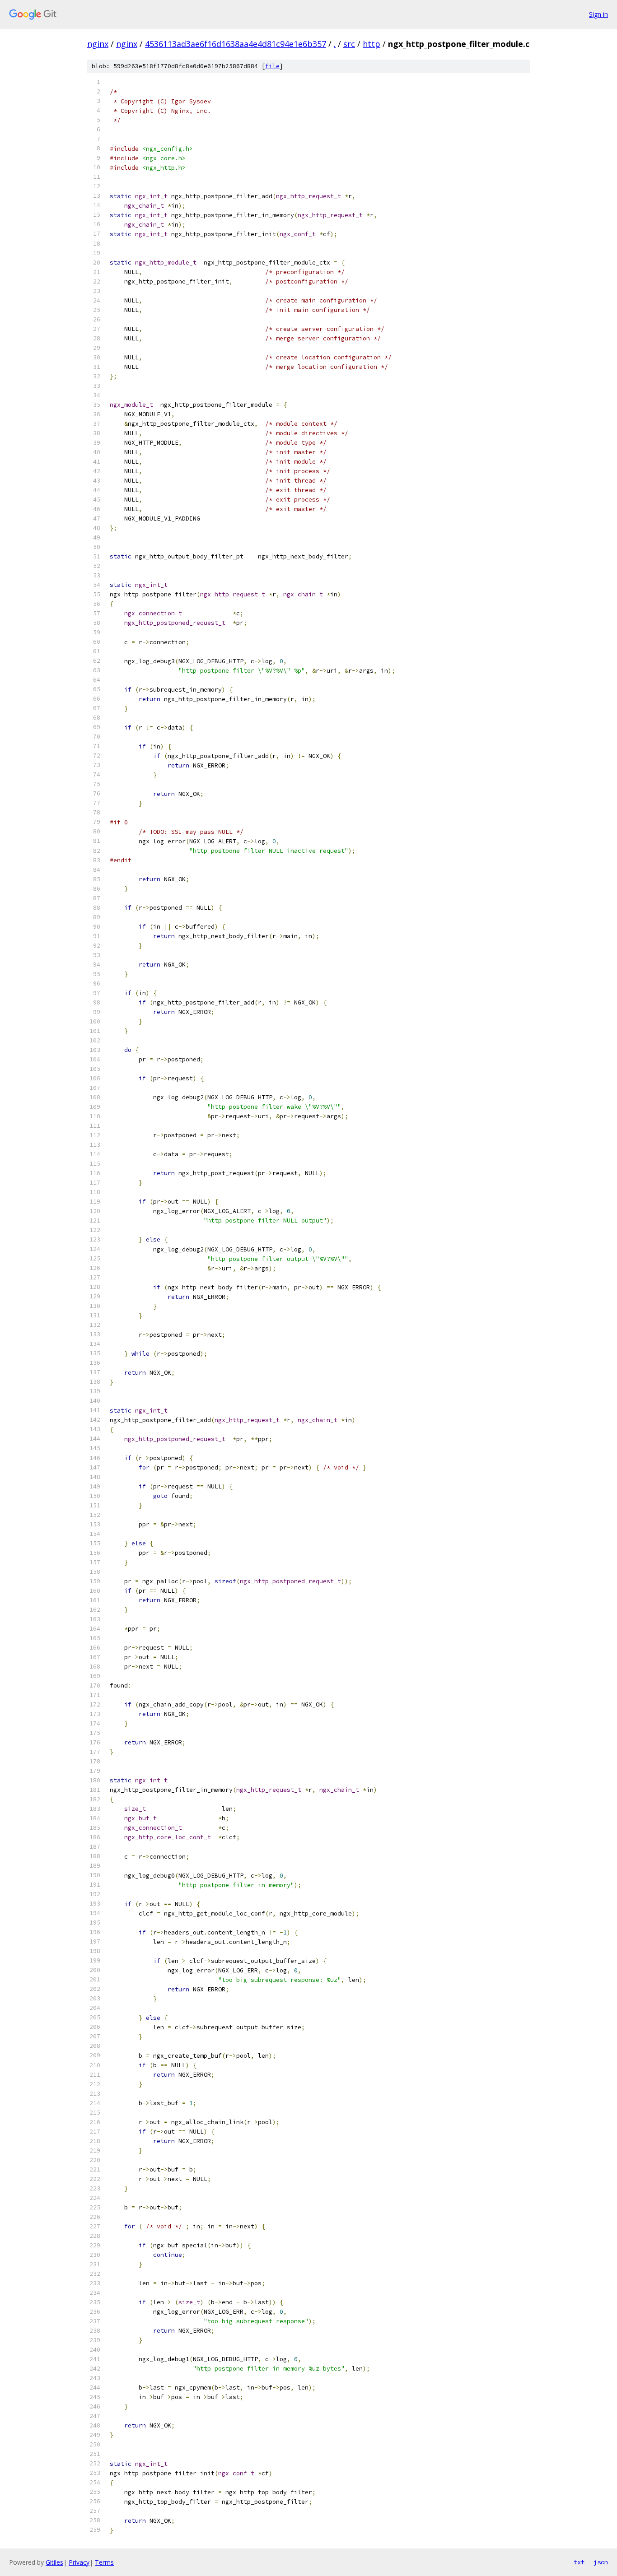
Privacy (79, 2562)
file (272, 66)
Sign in (598, 14)
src (349, 44)
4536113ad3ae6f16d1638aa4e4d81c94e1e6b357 (236, 44)
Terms (104, 2562)
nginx (98, 44)
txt (579, 2562)
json (601, 2562)
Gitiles (54, 2562)
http (372, 44)
